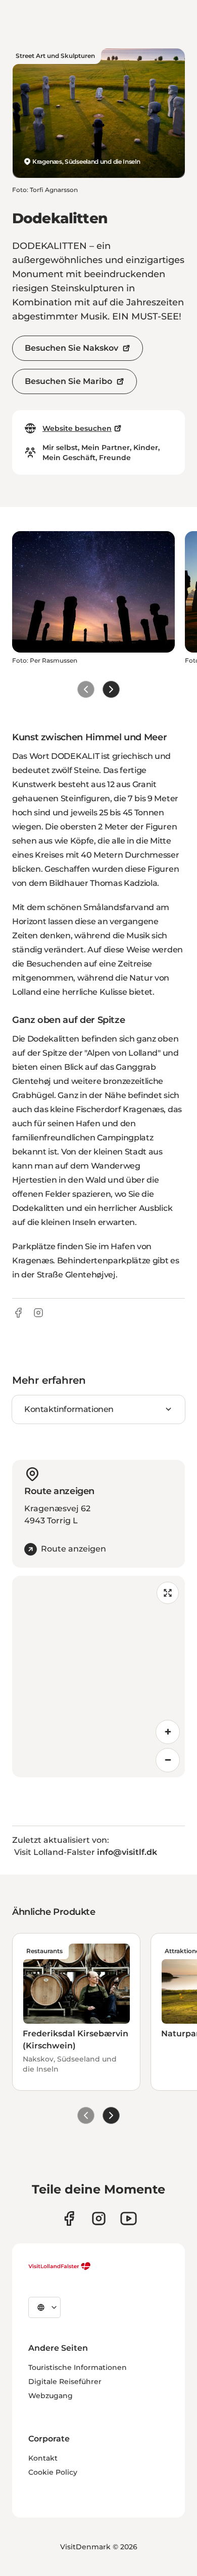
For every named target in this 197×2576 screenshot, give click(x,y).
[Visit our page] (69, 2218)
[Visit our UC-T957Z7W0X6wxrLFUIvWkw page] (129, 2218)
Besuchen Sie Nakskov (71, 348)
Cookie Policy (53, 2472)
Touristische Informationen (78, 2367)
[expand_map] (168, 1593)
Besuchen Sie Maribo (68, 381)
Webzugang (51, 2396)
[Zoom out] (168, 1760)
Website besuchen (77, 428)
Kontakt (43, 2458)
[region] (98, 1677)
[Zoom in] (168, 1732)
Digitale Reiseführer (65, 2381)
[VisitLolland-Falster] (60, 2266)
